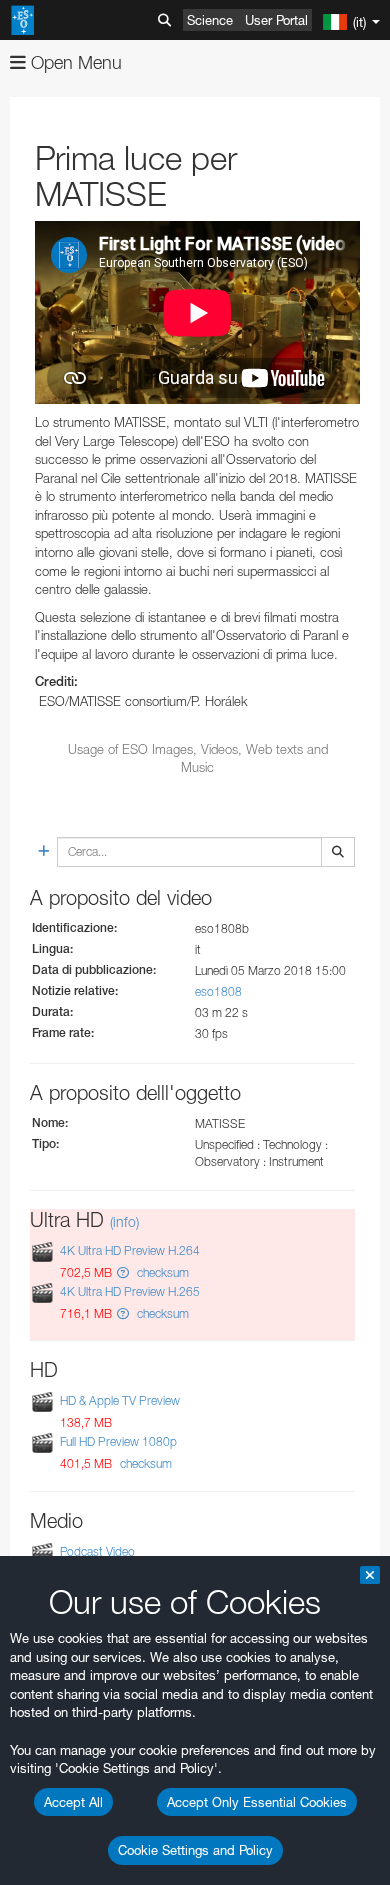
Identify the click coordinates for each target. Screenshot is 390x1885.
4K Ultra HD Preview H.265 (130, 1291)
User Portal (276, 20)
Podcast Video (97, 1551)
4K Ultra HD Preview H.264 (130, 1250)
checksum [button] (161, 1272)
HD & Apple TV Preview (120, 1400)
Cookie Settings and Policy (195, 1850)
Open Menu (74, 62)
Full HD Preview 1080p (118, 1441)
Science (210, 20)
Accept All (73, 1802)
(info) (124, 1221)
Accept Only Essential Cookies (257, 1802)
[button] (123, 1272)
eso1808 (218, 991)
